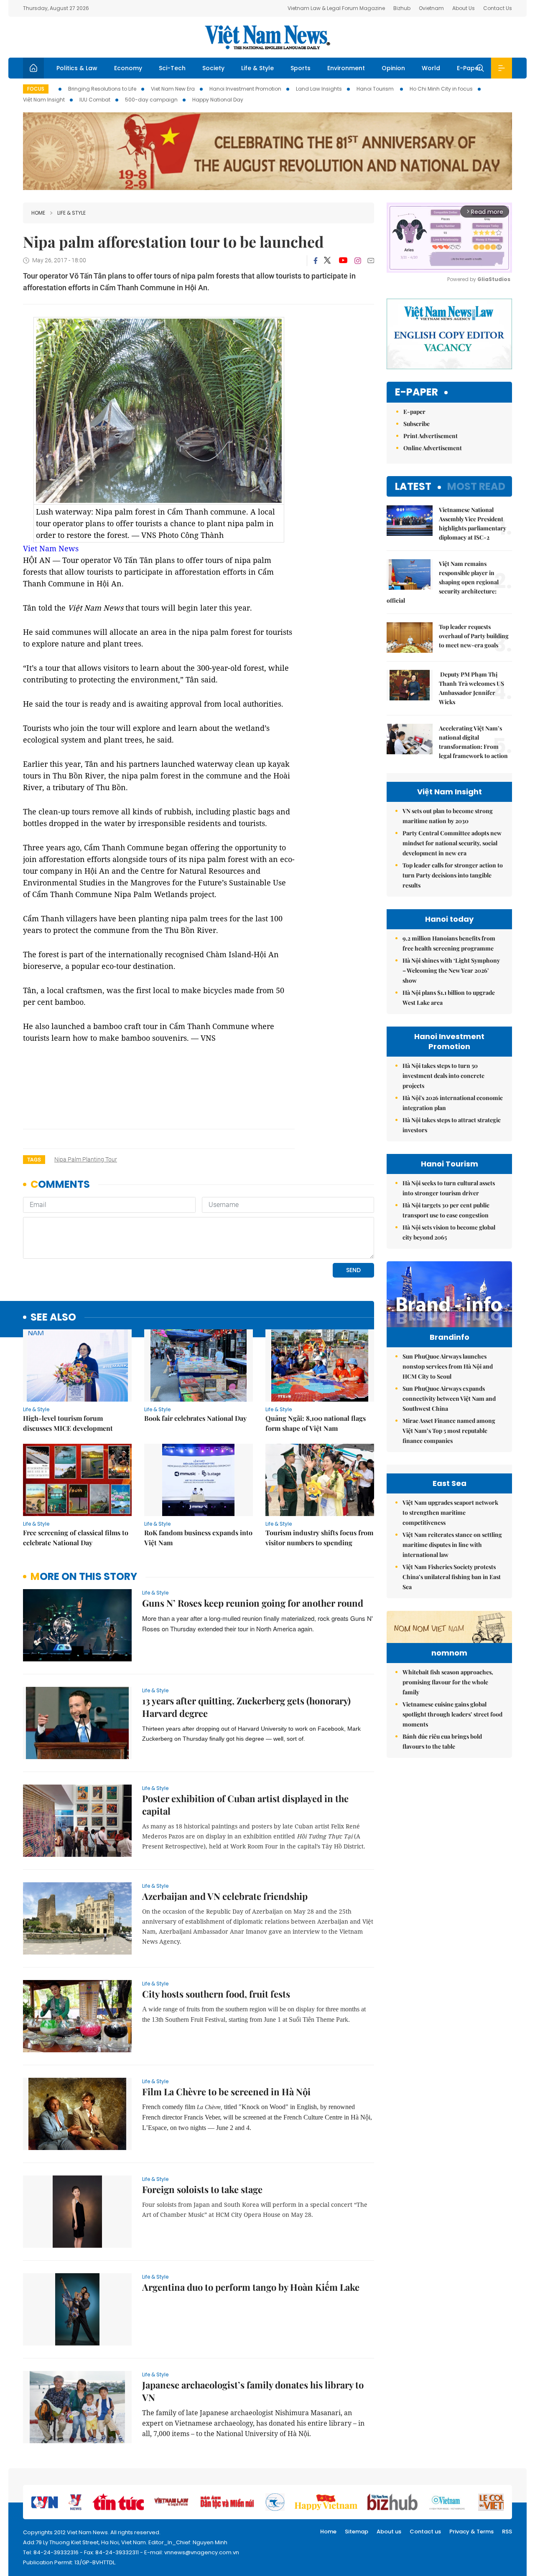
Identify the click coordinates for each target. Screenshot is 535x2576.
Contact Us (498, 8)
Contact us (425, 2532)
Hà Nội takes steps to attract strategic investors (452, 1125)
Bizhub (402, 8)
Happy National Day (218, 100)
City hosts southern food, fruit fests (216, 1994)
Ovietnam (431, 8)
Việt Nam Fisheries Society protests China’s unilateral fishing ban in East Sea (452, 1577)
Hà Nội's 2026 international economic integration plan (453, 1103)
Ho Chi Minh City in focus (441, 89)
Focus (36, 89)
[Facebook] (316, 261)
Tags (34, 1160)
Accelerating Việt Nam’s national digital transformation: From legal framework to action (473, 742)
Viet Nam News (51, 548)
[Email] (371, 260)
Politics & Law (77, 68)
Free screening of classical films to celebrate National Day (76, 1538)
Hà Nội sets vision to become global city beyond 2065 (449, 1232)
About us (389, 2532)
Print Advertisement (431, 436)
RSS (507, 2532)
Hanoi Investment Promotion (245, 89)
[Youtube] (343, 261)
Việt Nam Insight (44, 100)
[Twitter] (328, 261)
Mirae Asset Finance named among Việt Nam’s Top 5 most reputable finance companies (449, 1431)
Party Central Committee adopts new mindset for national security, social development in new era (452, 843)
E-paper (417, 392)
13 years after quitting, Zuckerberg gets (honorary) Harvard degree (246, 1707)
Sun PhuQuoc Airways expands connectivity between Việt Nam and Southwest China (449, 1398)
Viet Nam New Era (173, 89)
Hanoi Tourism (376, 89)
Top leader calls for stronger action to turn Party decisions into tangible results (453, 875)
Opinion (393, 68)
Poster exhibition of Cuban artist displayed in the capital (245, 1805)
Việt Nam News (267, 37)
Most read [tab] (476, 486)
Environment (346, 68)
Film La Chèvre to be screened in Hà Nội (226, 2092)
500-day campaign (151, 100)
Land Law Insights (319, 89)
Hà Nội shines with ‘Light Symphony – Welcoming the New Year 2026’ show (451, 970)
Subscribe (417, 424)
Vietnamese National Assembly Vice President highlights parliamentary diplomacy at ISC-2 (473, 524)
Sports (301, 68)
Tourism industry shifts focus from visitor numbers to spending (319, 1538)
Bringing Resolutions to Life (102, 89)
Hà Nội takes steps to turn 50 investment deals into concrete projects (443, 1076)
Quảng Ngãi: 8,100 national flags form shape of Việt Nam (316, 1423)
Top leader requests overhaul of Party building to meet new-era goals (474, 636)
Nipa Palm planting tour (86, 1159)
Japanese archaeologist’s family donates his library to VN (253, 2391)
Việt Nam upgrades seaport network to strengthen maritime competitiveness (450, 1512)
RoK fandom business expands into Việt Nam (198, 1538)
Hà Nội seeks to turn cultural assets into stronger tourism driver (449, 1188)
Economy (128, 68)
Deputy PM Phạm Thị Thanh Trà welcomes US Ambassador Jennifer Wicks (471, 688)
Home (38, 213)
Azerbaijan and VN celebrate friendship (225, 1896)
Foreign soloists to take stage (202, 2189)
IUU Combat (95, 100)
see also (53, 1317)
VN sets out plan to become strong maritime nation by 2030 (448, 816)
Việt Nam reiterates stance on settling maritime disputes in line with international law (452, 1545)
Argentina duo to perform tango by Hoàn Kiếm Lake (251, 2287)
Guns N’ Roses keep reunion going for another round (253, 1603)
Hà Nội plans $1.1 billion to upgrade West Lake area (449, 998)
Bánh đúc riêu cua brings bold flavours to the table (442, 1741)
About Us (464, 8)
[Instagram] (358, 261)
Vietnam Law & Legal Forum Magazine (336, 8)
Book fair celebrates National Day (195, 1418)
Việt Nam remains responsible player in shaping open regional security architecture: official (443, 582)
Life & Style (257, 68)
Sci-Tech (172, 68)
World (431, 68)
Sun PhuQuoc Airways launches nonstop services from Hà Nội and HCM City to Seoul (448, 1366)
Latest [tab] (413, 486)
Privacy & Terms (471, 2532)
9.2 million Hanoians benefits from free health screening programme (449, 943)
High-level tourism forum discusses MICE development (68, 1423)
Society (213, 68)
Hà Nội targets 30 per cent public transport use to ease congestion (446, 1210)
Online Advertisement (433, 448)
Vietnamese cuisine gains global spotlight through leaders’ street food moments (452, 1714)
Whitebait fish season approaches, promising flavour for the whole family (448, 1682)
